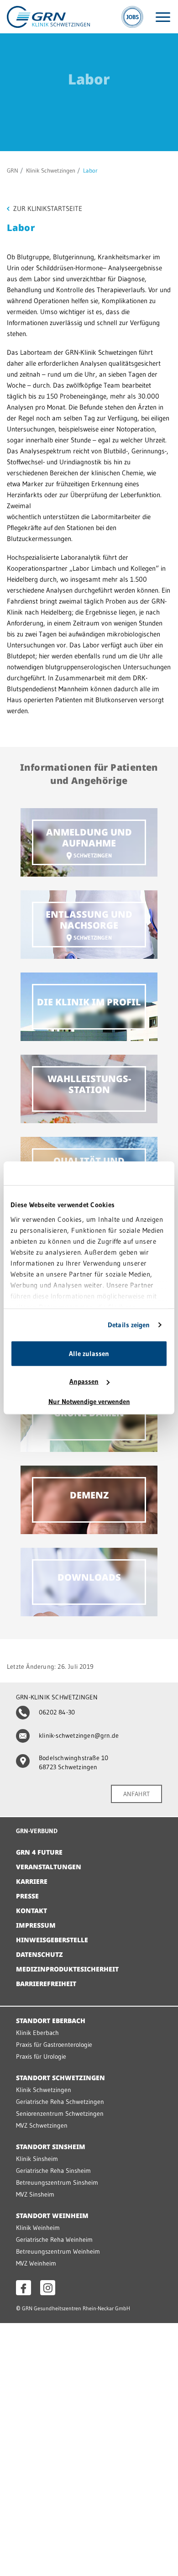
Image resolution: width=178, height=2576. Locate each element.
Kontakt (31, 1911)
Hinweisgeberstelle (52, 1940)
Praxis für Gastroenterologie (54, 2045)
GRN (13, 170)
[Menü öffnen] (163, 17)
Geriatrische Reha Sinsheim (53, 2171)
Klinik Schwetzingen (51, 170)
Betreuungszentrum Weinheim (58, 2251)
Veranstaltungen (49, 1867)
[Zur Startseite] (48, 16)
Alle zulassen (89, 1354)
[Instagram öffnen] (48, 2288)
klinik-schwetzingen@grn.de (79, 1735)
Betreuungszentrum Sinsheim (57, 2182)
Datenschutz (39, 1954)
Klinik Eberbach (37, 2033)
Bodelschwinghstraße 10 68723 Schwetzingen (73, 1762)
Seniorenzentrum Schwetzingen (60, 2113)
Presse (27, 1896)
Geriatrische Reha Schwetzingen (60, 2102)
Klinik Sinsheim (37, 2159)
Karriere (32, 1881)
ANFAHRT (136, 1794)
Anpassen (84, 1381)
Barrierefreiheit (46, 1984)
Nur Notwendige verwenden (89, 1401)
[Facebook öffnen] (24, 2288)
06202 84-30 (57, 1712)
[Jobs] (132, 17)
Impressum (36, 1925)
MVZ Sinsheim (35, 2194)
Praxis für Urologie (41, 2056)
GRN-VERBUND (37, 1831)
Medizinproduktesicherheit (67, 1969)
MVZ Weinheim (36, 2263)
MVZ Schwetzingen (42, 2125)
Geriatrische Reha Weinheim (54, 2240)
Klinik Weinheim (38, 2228)
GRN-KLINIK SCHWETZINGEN (57, 1697)
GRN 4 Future (39, 1852)
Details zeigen (129, 1325)
